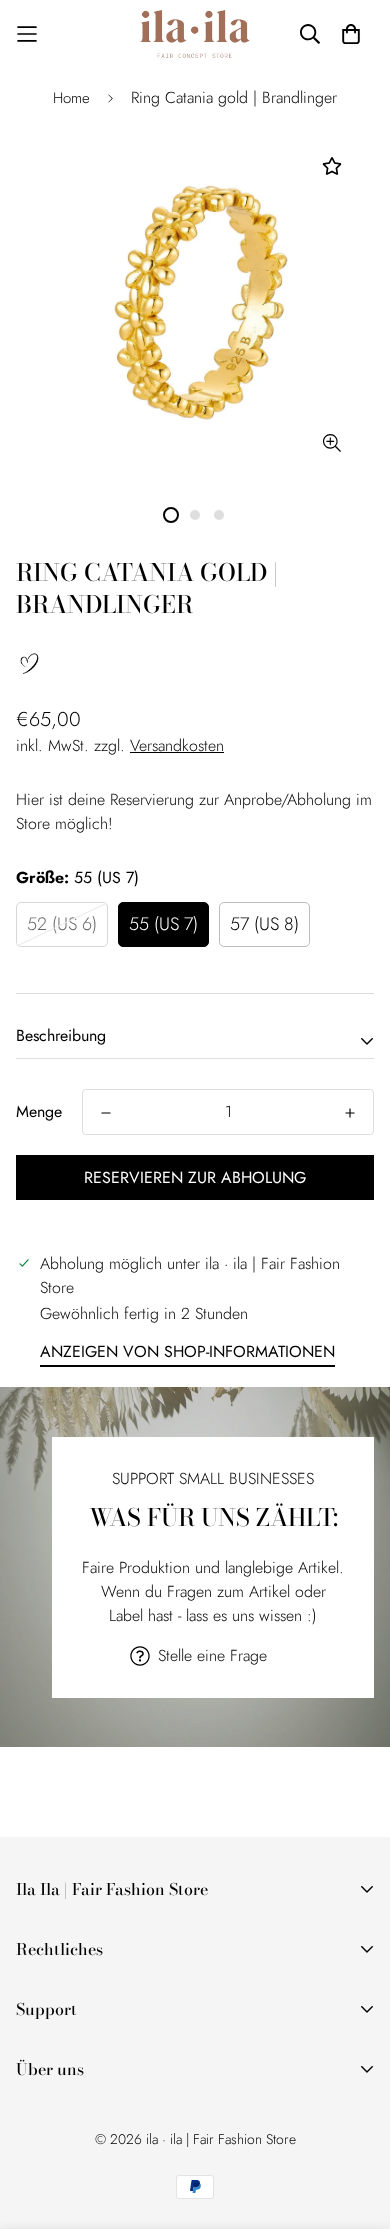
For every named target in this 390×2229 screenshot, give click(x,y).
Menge (39, 1111)
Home (71, 98)
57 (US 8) (264, 924)
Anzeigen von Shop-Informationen (187, 1351)
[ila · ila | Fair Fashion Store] (195, 34)
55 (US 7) (163, 924)
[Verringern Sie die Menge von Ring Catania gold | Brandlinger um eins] (106, 1113)
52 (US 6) (62, 924)
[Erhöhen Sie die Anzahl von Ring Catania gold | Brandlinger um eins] (350, 1113)
